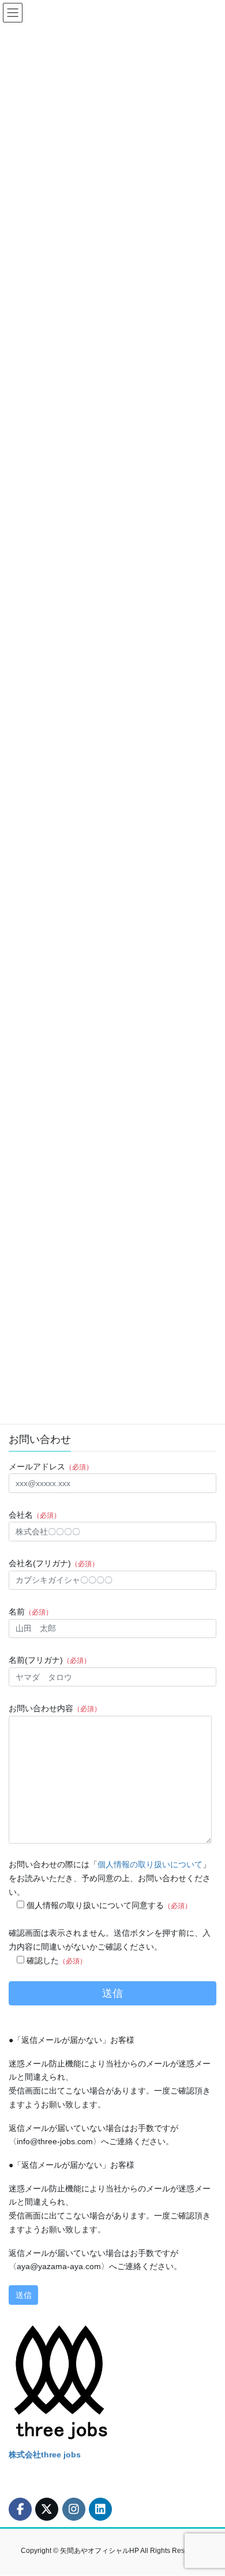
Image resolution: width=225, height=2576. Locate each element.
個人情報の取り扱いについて (150, 1864)
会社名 (35, 1515)
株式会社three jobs (45, 2455)
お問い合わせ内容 (55, 1708)
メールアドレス (51, 1466)
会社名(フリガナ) (54, 1563)
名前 (31, 1612)
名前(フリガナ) (50, 1660)
